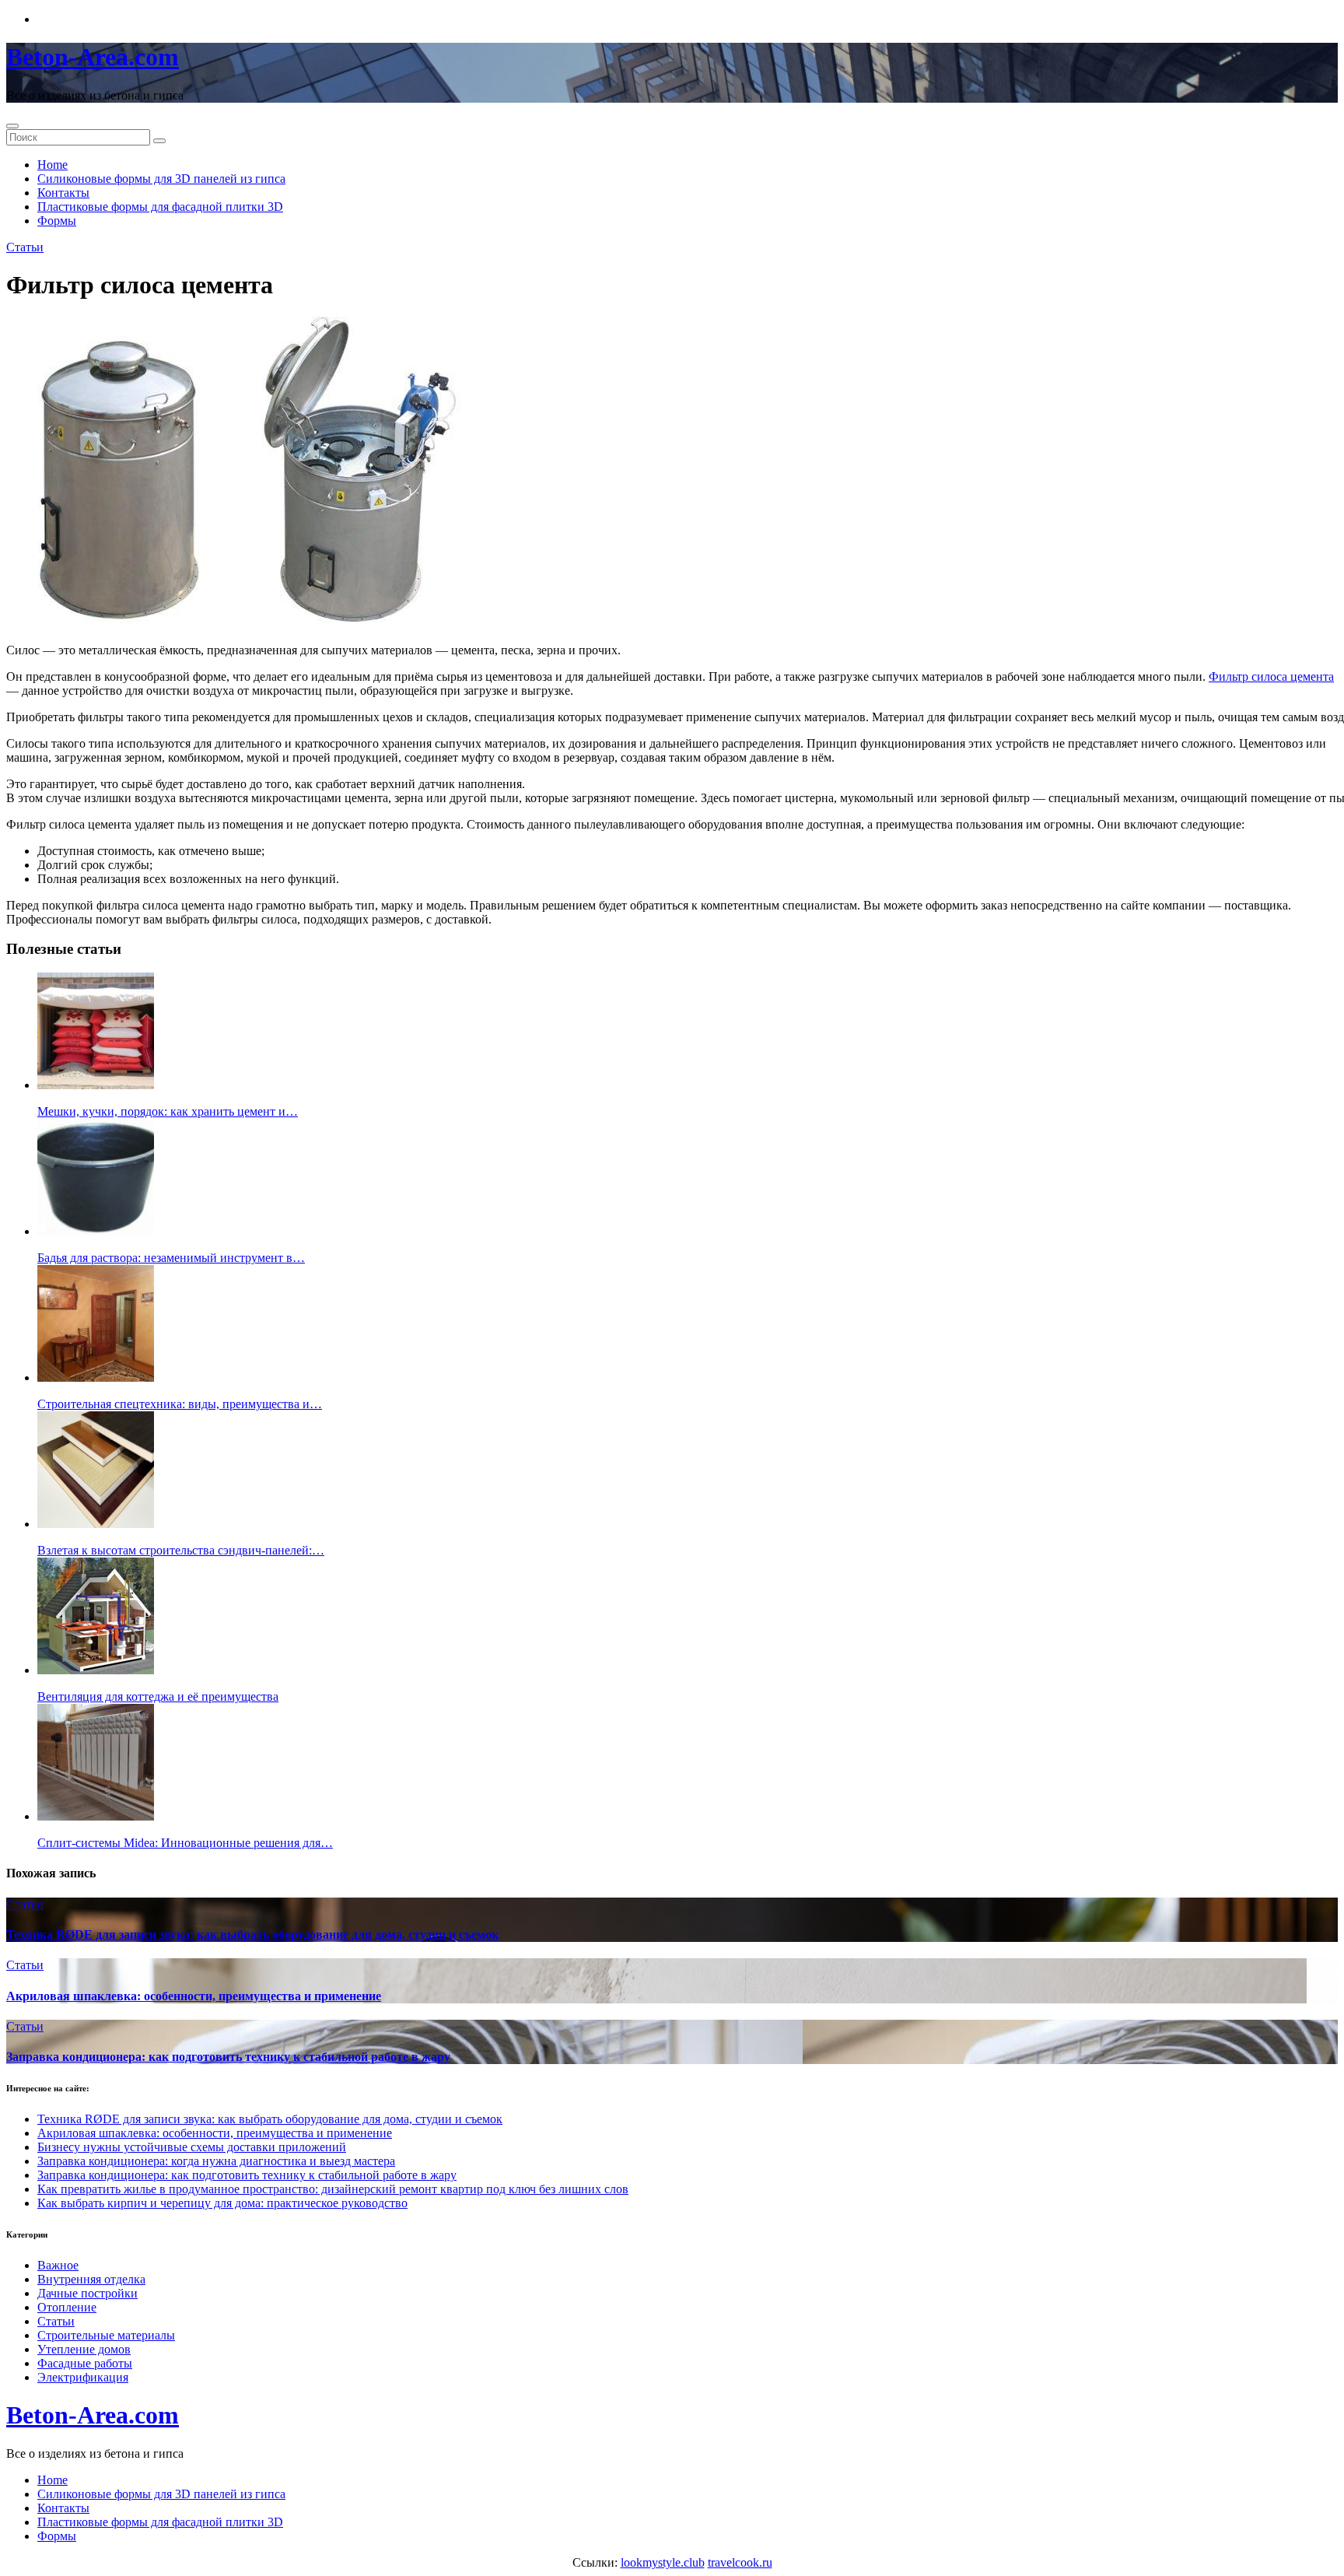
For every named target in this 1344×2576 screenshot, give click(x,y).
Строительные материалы (106, 2335)
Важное (58, 2265)
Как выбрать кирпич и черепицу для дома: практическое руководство (222, 2203)
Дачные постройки (87, 2293)
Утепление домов (84, 2349)
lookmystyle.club (663, 2562)
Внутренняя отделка (91, 2279)
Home (52, 165)
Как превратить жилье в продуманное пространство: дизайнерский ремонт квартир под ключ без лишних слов (333, 2189)
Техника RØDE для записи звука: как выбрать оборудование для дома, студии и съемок (252, 1935)
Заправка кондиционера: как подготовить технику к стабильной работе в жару (228, 2057)
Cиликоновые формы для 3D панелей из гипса (161, 179)
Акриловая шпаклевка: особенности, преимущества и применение (194, 1996)
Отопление (67, 2307)
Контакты (63, 193)
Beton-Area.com (93, 57)
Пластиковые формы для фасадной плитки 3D (160, 207)
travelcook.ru (740, 2562)
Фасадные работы (85, 2363)
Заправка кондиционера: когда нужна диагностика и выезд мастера (216, 2161)
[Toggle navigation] (12, 126)
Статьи (25, 247)
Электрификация (83, 2377)
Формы (57, 221)
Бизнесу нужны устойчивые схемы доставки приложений (192, 2147)
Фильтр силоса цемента (1271, 676)
